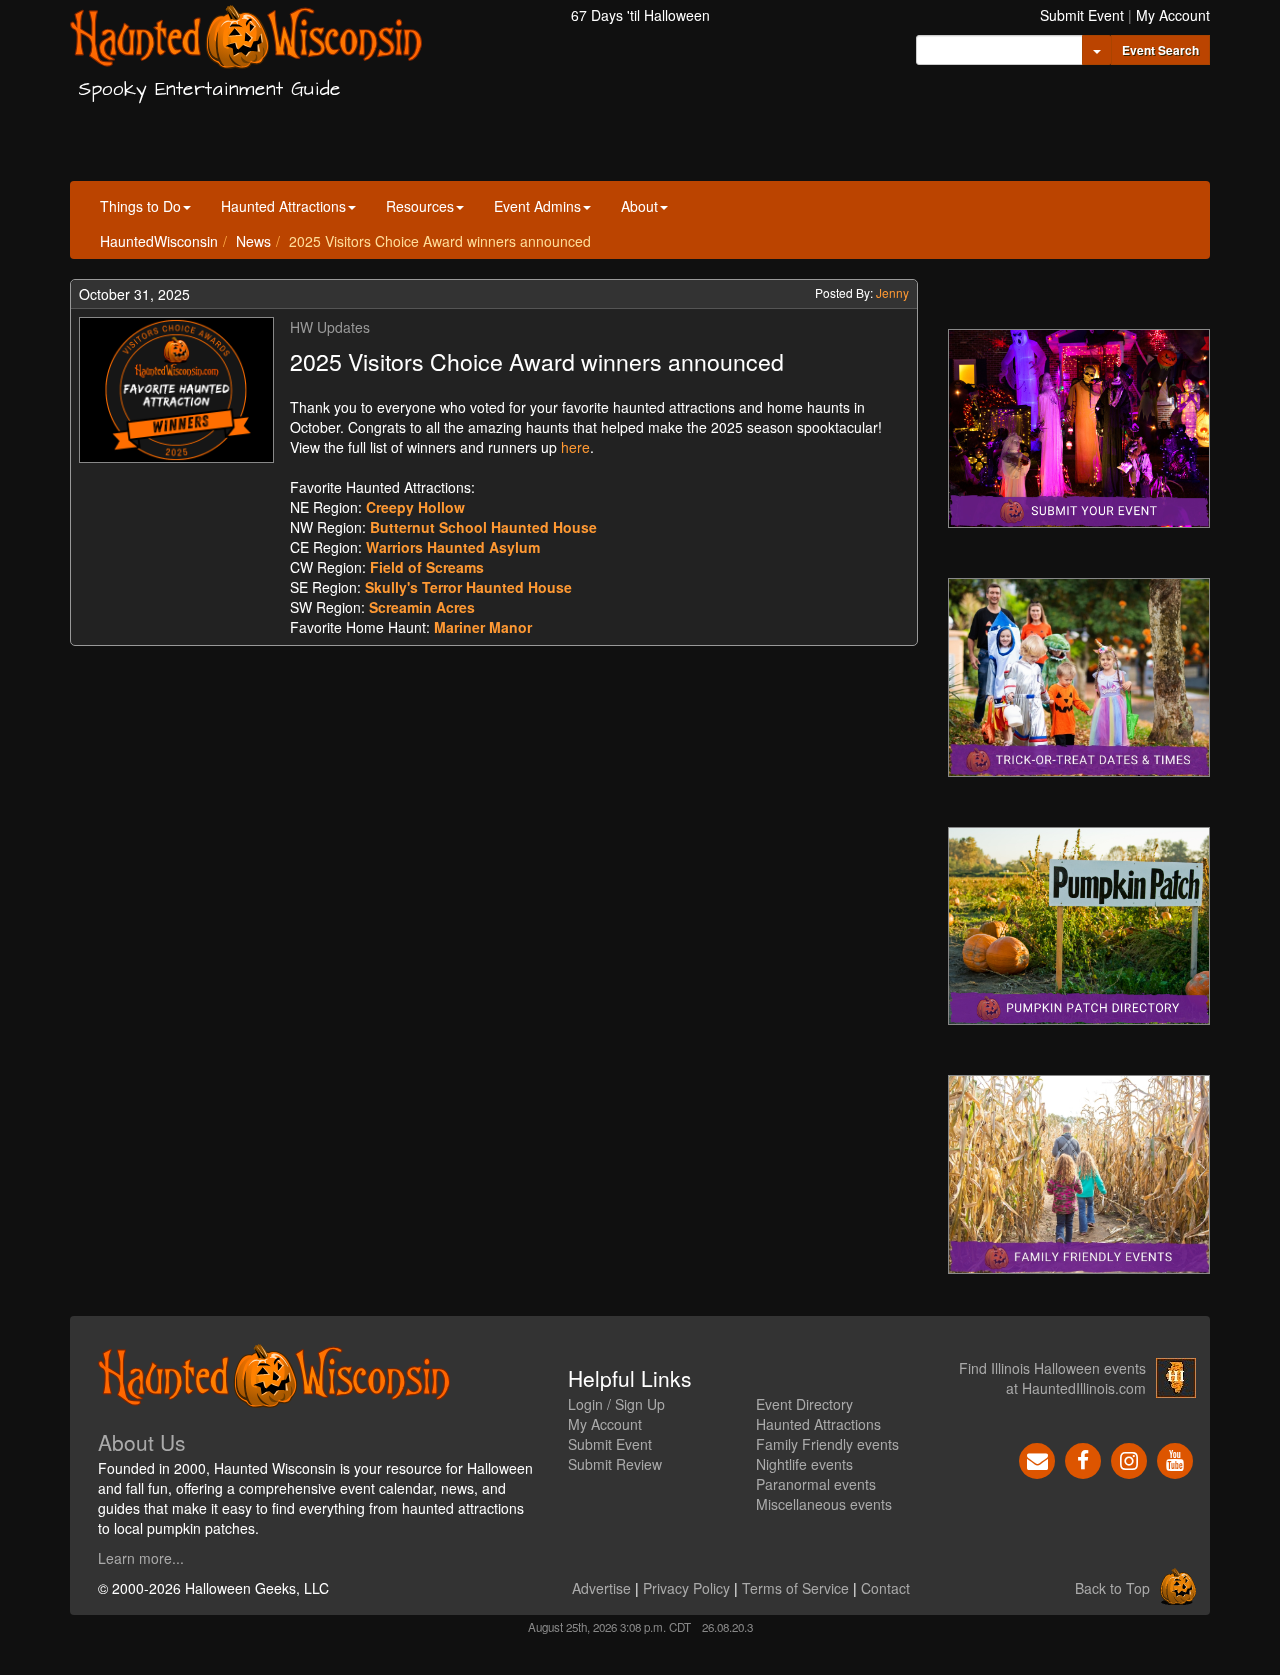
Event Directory (804, 1404)
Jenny (892, 292)
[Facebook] (1083, 1459)
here (575, 447)
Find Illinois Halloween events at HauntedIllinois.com (1052, 1378)
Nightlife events (804, 1464)
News (253, 241)
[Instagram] (1129, 1459)
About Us (142, 1442)
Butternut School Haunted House (483, 527)
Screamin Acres (422, 607)
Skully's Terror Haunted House (468, 587)
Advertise (601, 1588)
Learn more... (141, 1558)
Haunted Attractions (283, 206)
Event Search (1160, 50)
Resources (420, 206)
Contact (885, 1588)
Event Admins (537, 206)
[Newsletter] (1037, 1459)
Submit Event (1082, 15)
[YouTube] (1175, 1459)
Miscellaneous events (824, 1504)
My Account (1173, 15)
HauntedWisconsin (159, 241)
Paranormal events (816, 1484)
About (639, 206)
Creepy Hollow (415, 507)
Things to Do (140, 206)
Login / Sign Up (616, 1404)
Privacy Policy (686, 1588)
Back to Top (1112, 1588)
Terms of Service (795, 1588)
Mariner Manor (483, 627)
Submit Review (615, 1464)
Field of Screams (427, 567)
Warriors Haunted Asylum (453, 547)
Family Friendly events (827, 1444)
